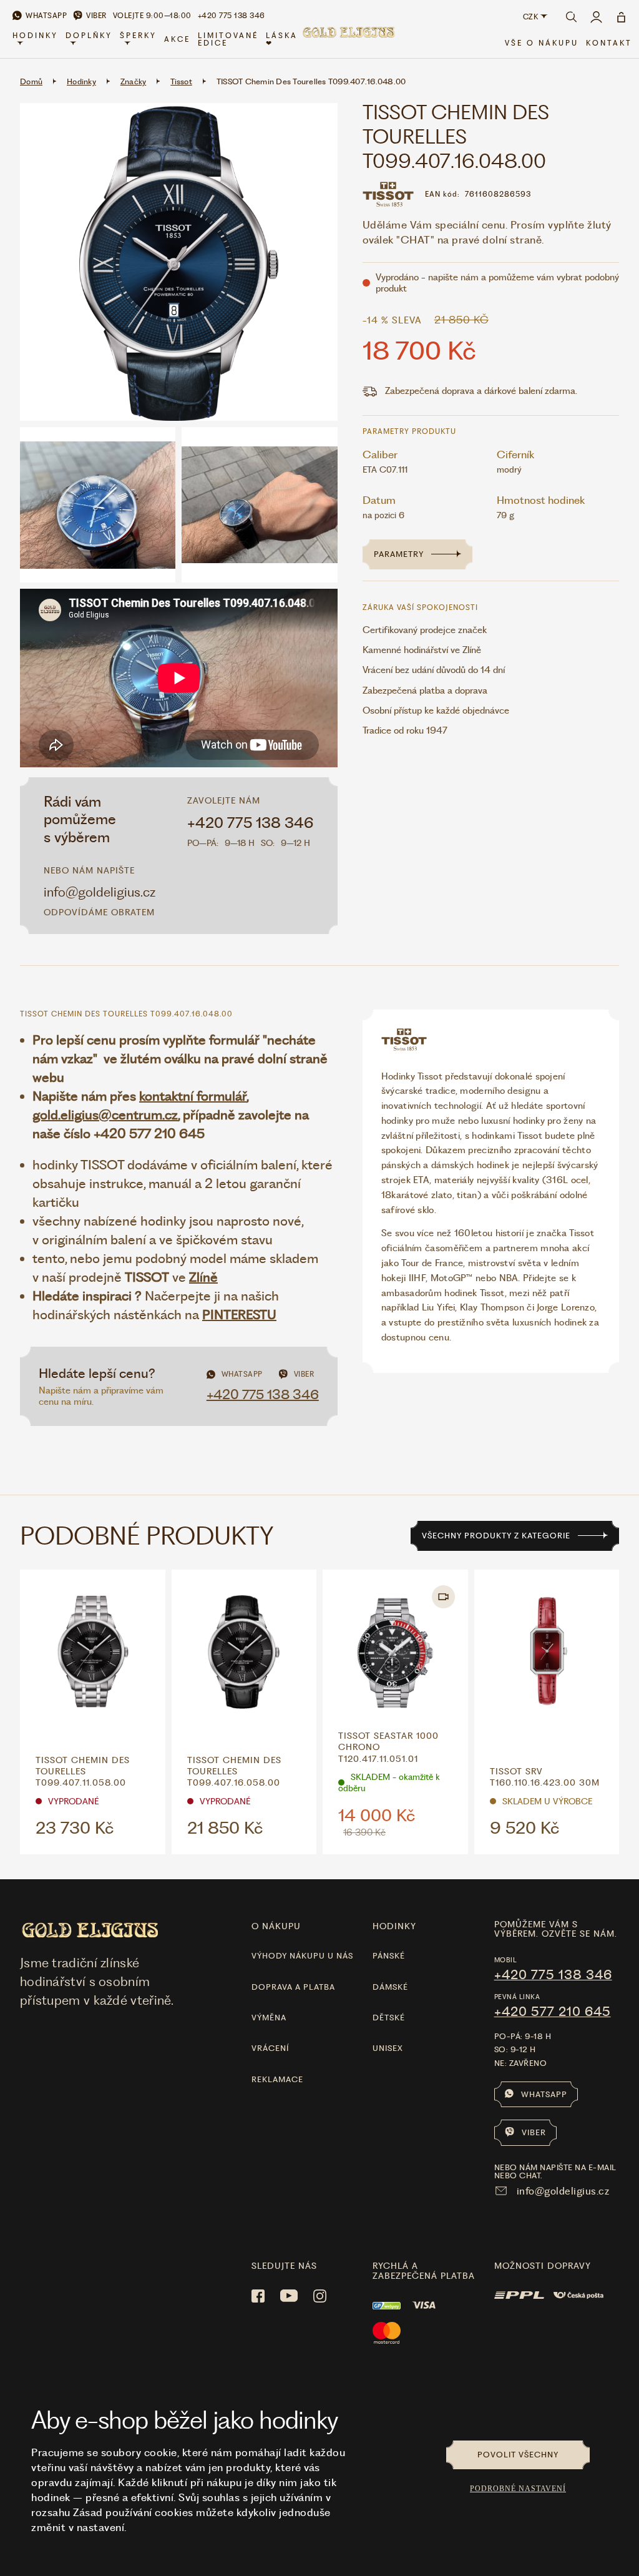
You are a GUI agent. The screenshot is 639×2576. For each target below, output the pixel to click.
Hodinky (35, 36)
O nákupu (276, 1926)
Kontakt (609, 43)
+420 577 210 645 (553, 2012)
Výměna (269, 2018)
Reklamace (277, 2079)
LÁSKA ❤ (282, 39)
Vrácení (270, 2048)
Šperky (138, 36)
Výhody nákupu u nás (302, 1956)
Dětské (389, 2018)
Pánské (389, 1956)
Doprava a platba (293, 1987)
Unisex (388, 2048)
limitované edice (228, 39)
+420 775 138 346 (251, 823)
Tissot (181, 81)
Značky (134, 81)
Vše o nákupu (542, 43)
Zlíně (203, 1277)
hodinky (394, 1926)
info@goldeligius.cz (100, 892)
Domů (31, 81)
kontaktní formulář (193, 1096)
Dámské (390, 1987)
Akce (177, 39)
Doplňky (89, 36)
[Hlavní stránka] (348, 40)
